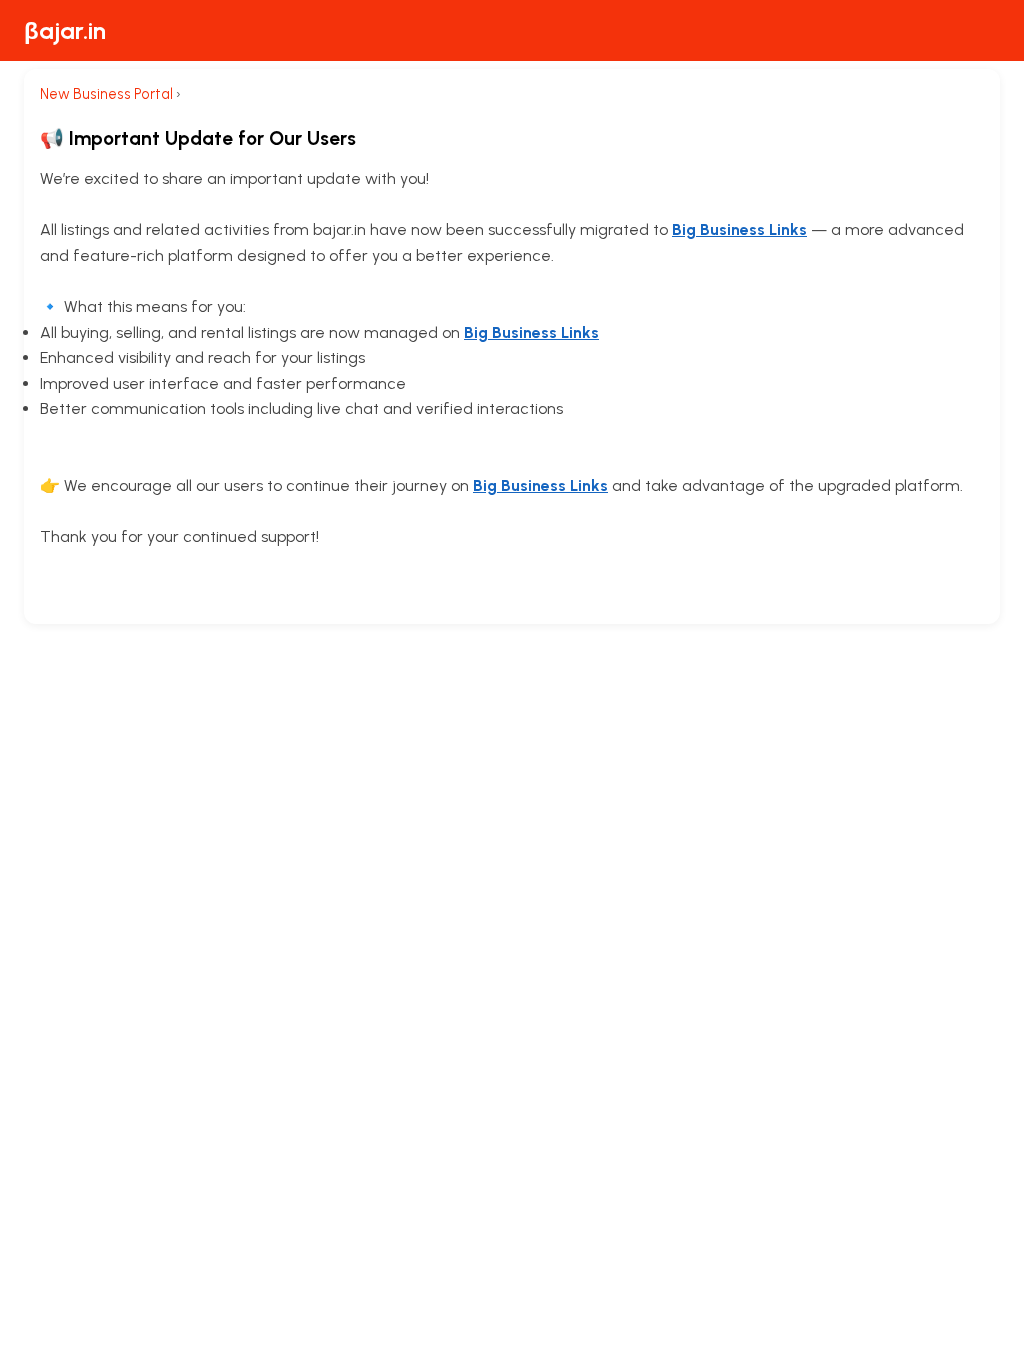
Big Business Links (739, 229)
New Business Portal (106, 94)
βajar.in (65, 30)
